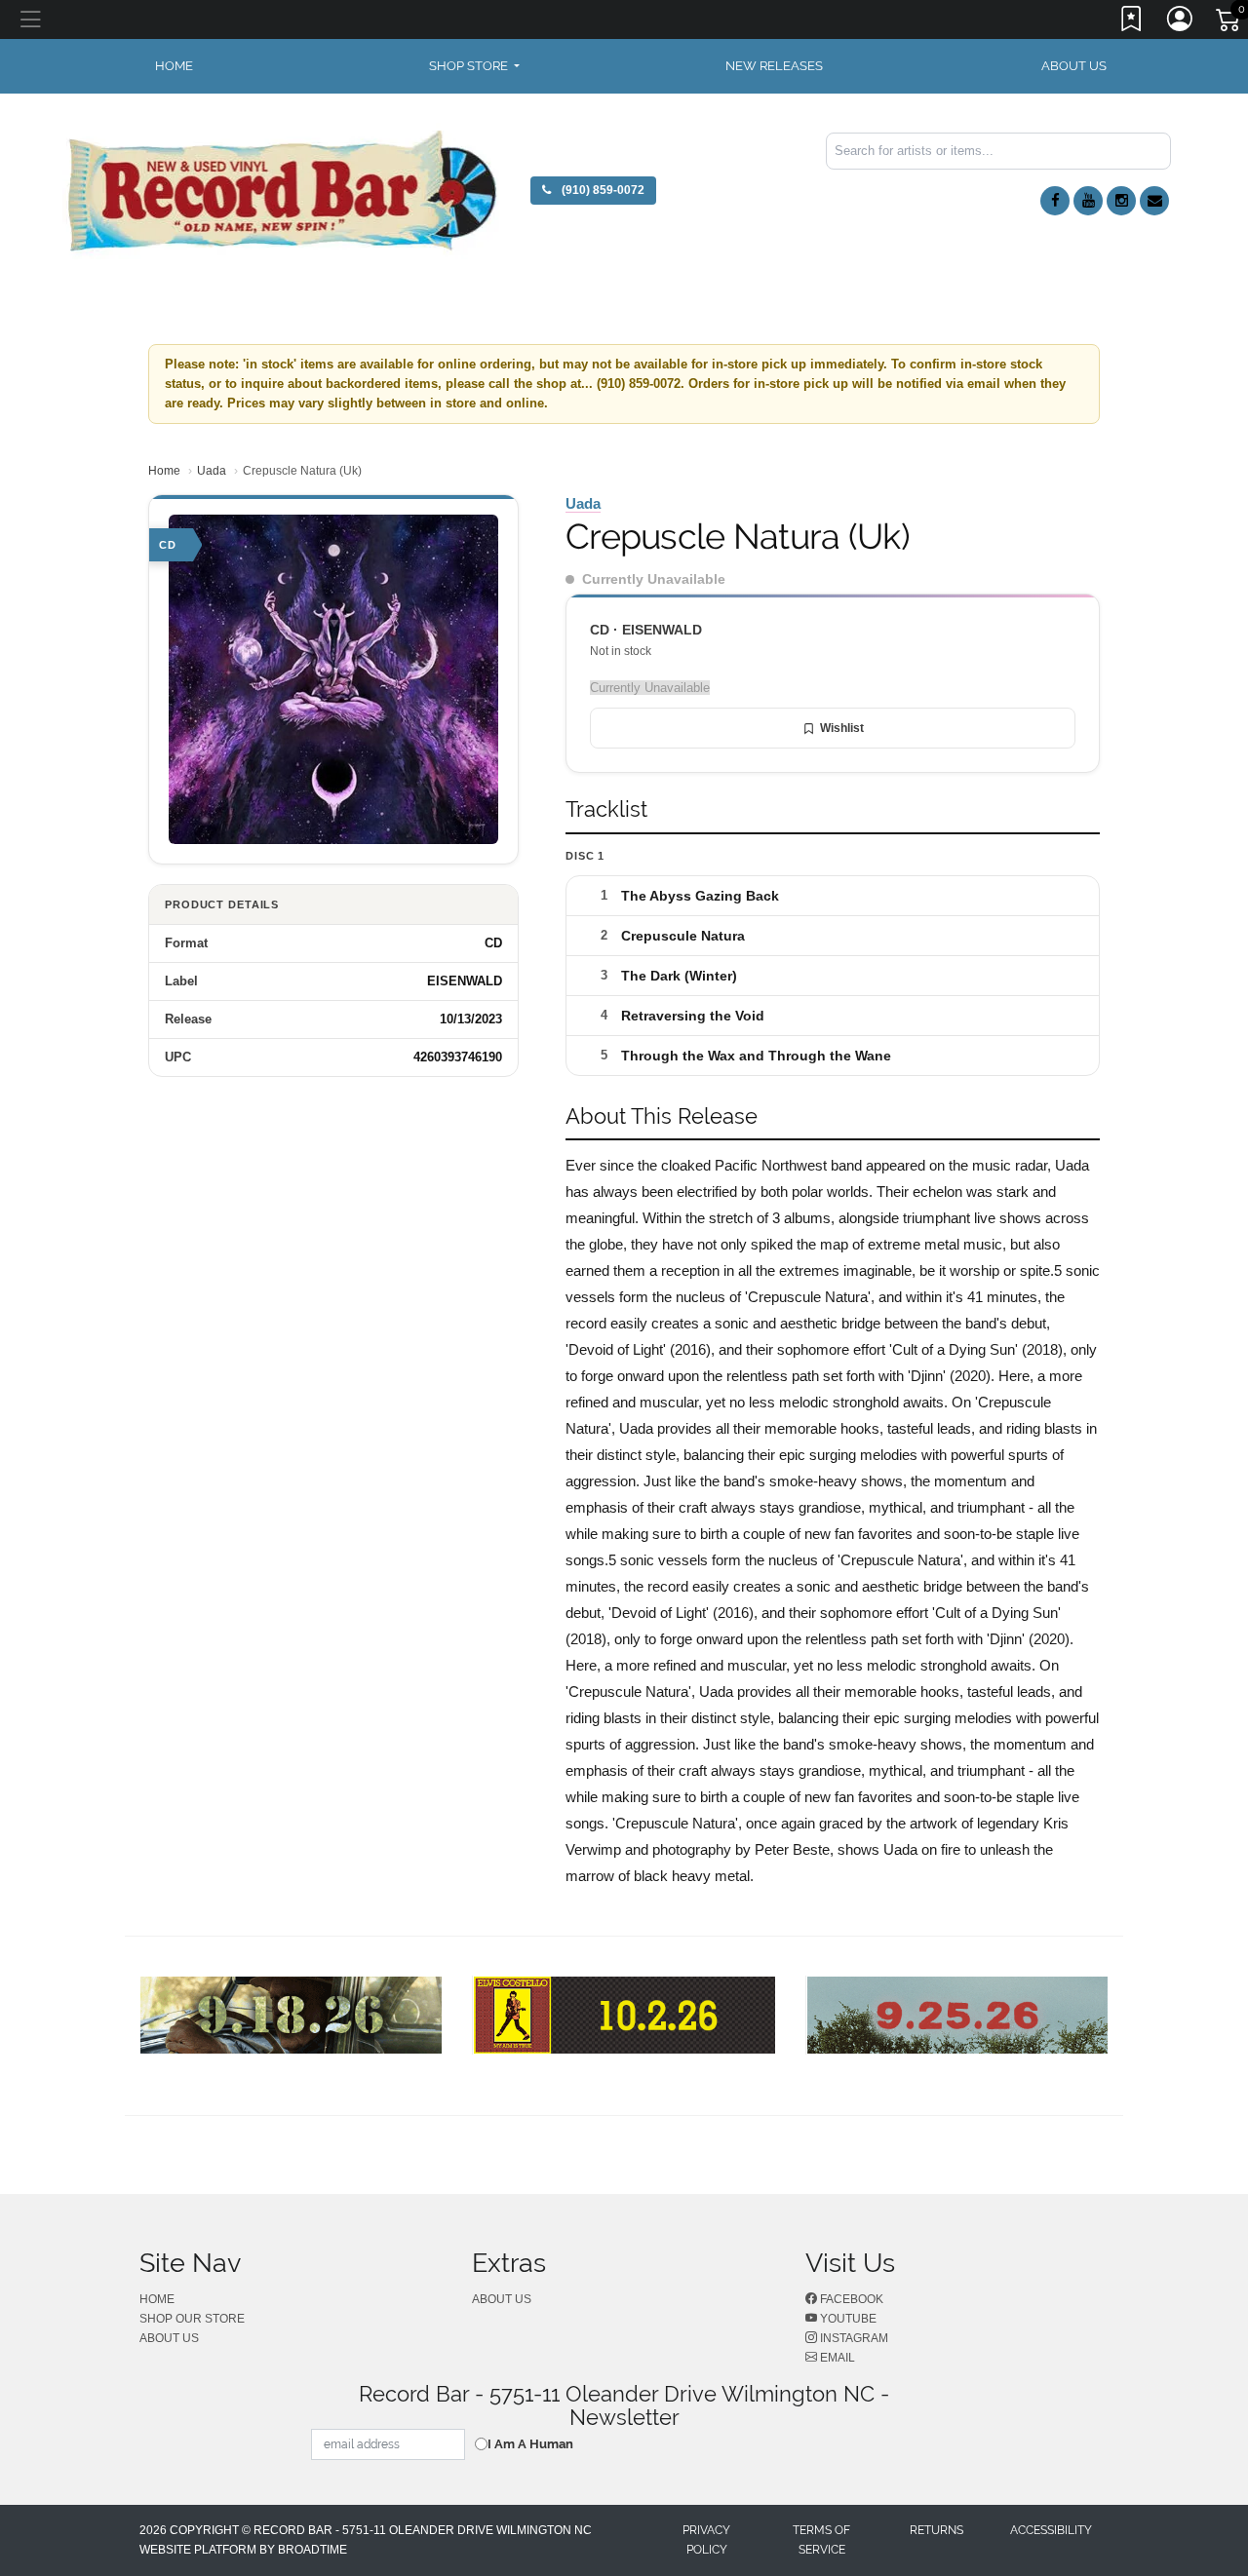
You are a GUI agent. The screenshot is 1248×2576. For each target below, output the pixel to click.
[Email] (1154, 201)
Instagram (853, 2338)
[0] (1229, 23)
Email (836, 2358)
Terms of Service (821, 2540)
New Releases (774, 66)
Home (164, 471)
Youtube (847, 2319)
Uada (212, 471)
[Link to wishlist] (1132, 22)
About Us (1074, 66)
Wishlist (842, 728)
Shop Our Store (192, 2319)
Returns (936, 2530)
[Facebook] (1055, 201)
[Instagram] (1121, 201)
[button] (474, 66)
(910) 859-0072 (602, 190)
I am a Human (530, 2444)
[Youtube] (1088, 201)
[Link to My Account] (1181, 22)
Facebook (850, 2299)
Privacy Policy (706, 2540)
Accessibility (1051, 2530)
